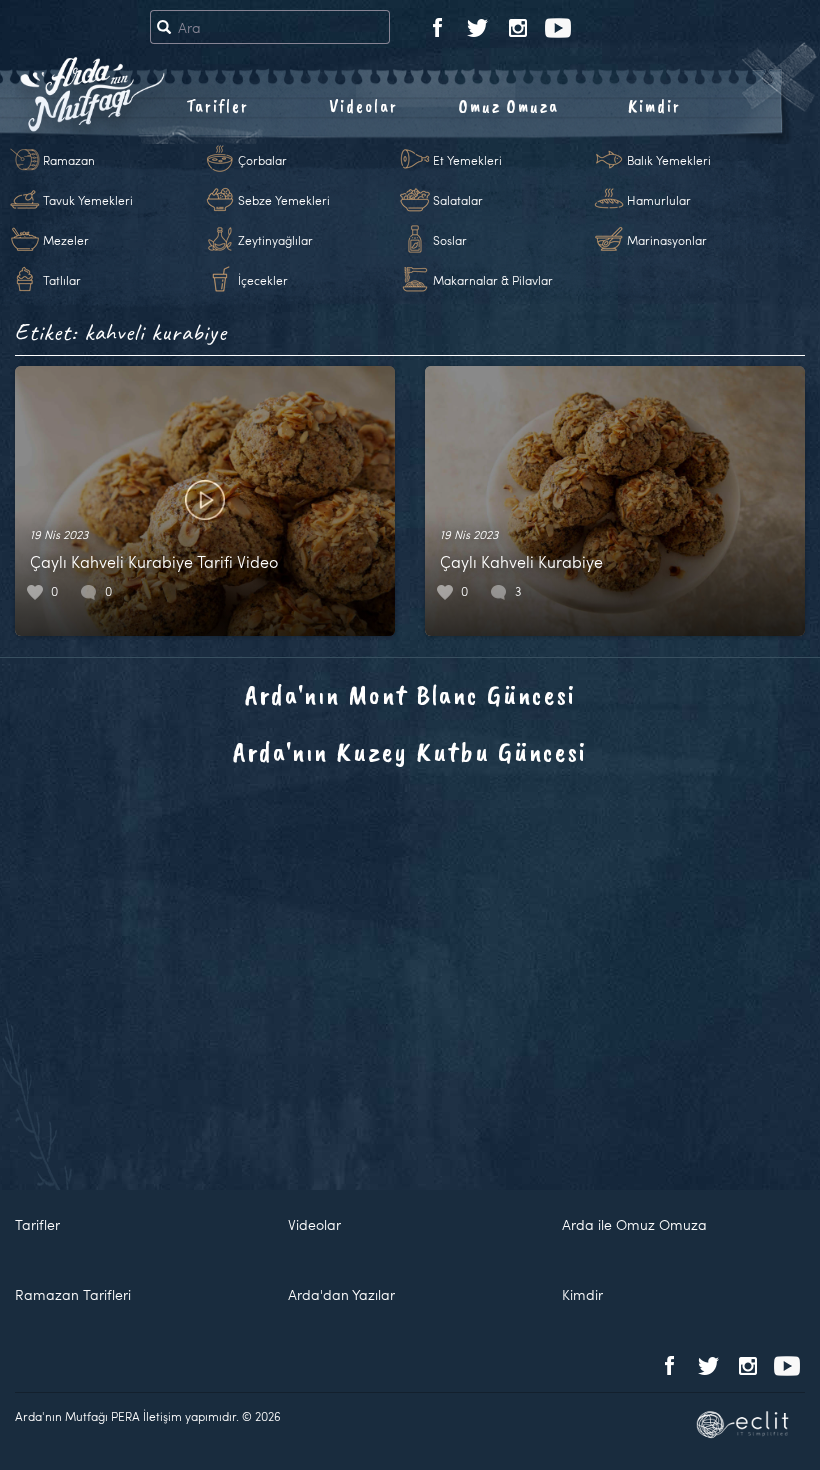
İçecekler (263, 280)
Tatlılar (62, 280)
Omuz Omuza (509, 106)
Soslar (450, 240)
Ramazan (69, 160)
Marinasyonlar (667, 240)
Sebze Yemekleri (284, 200)
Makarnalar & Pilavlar (493, 280)
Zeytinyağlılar (275, 240)
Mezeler (66, 240)
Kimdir (654, 106)
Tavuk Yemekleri (88, 200)
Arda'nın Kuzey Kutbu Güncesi (410, 751)
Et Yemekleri (467, 160)
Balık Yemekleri (669, 160)
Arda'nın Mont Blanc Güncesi (410, 694)
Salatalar (458, 200)
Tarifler (217, 106)
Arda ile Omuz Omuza (634, 1224)
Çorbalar (262, 160)
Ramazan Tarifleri (73, 1294)
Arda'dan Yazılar (341, 1294)
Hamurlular (659, 200)
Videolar (363, 106)
